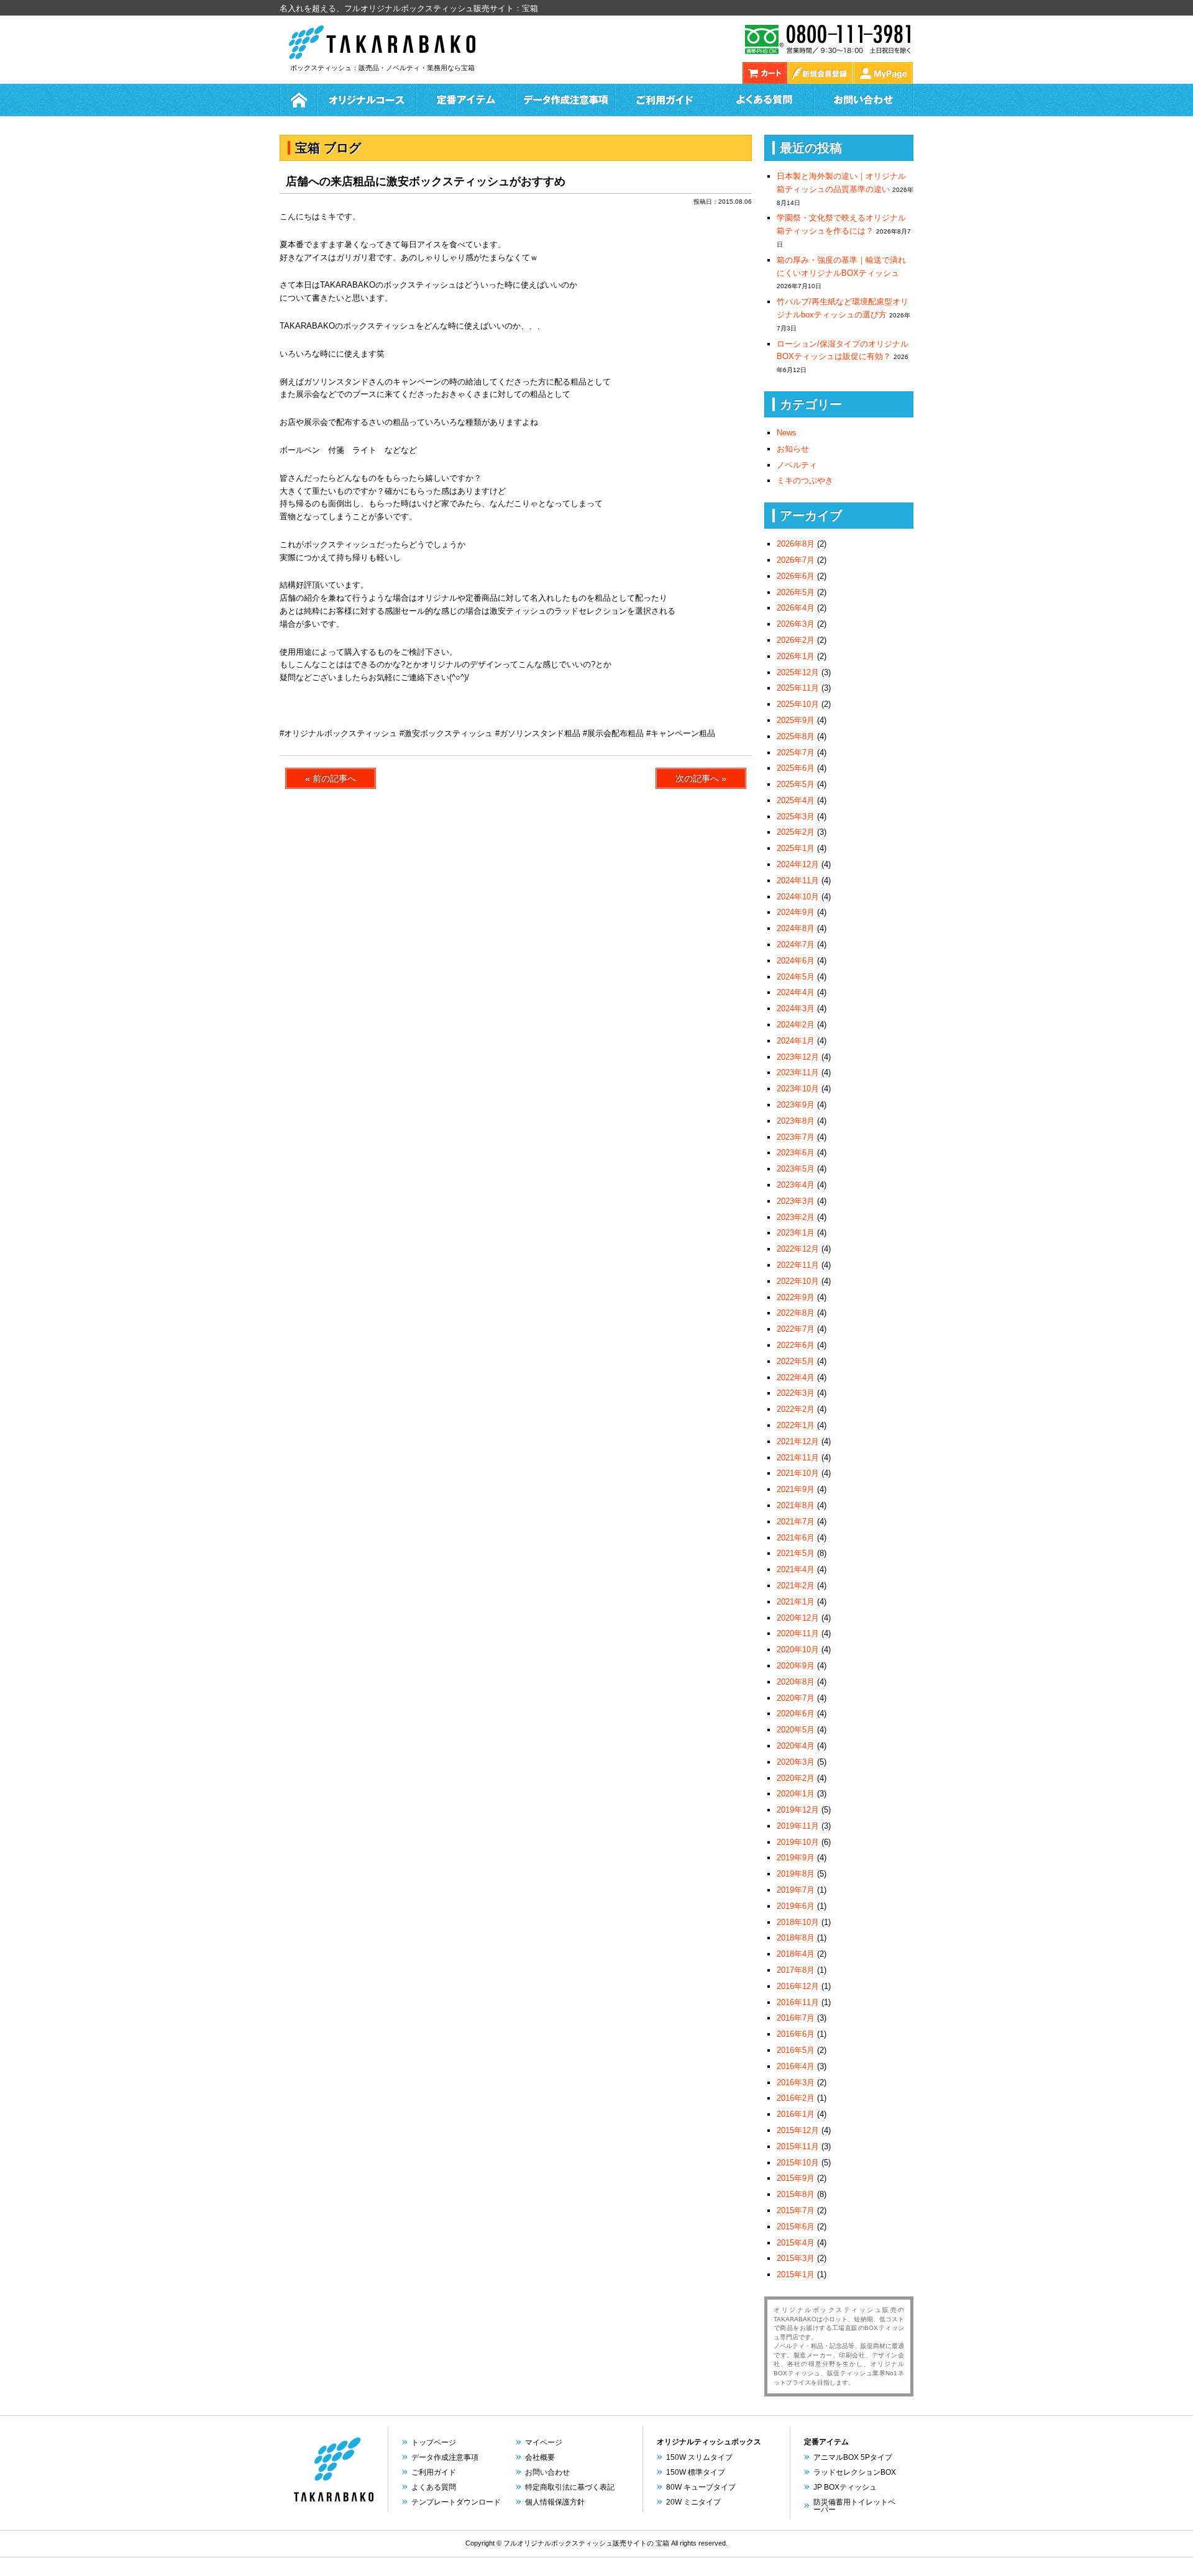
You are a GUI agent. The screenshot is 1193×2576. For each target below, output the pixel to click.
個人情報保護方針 (555, 2502)
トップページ (434, 2442)
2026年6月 (796, 576)
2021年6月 (796, 1538)
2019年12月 (798, 1810)
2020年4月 (796, 1746)
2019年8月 (796, 1874)
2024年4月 (796, 992)
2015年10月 (798, 2163)
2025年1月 (796, 848)
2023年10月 (798, 1089)
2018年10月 (798, 1922)
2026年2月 (796, 640)
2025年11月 (798, 688)
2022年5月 (796, 1361)
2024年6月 (796, 961)
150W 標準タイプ (696, 2472)
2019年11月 (798, 1826)
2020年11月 (798, 1633)
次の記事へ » (701, 778)
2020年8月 (796, 1682)
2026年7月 (796, 560)
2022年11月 (798, 1265)
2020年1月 (796, 1794)
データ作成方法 (565, 100)
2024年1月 (796, 1041)
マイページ (544, 2442)
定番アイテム (466, 100)
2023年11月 (798, 1072)
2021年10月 (798, 1473)
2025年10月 (798, 704)
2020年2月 (796, 1778)
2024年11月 (798, 881)
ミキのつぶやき (805, 480)
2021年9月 (796, 1489)
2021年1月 (796, 1602)
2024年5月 (796, 977)
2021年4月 (796, 1569)
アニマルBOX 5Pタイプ (853, 2457)
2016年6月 (796, 2034)
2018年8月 (796, 1938)
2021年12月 (798, 1441)
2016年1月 (796, 2114)
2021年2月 (796, 1586)
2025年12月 (798, 672)
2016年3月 (796, 2082)
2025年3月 (796, 817)
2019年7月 (796, 1890)
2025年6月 (796, 768)
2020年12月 (798, 1618)
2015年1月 (796, 2274)
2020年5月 (796, 1730)
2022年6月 (796, 1345)
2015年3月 (796, 2258)
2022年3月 (796, 1393)
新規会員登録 (820, 73)
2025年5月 (796, 784)
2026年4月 (796, 608)
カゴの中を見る (765, 73)
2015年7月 (796, 2210)
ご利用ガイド (665, 100)
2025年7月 (796, 753)
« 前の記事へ (331, 778)
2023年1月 (796, 1233)
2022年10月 (798, 1281)
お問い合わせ (864, 100)
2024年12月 (798, 864)
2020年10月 (798, 1650)
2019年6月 (796, 1906)
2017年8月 (796, 1970)
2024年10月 (798, 897)
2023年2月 (796, 1217)
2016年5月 (796, 2050)
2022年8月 (796, 1313)
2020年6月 (796, 1714)
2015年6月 (796, 2227)
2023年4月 (796, 1185)
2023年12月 (798, 1057)
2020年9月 (796, 1666)
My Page (883, 73)
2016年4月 (796, 2066)
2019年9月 (796, 1858)
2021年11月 (798, 1458)
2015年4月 (796, 2243)
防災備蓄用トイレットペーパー (854, 2506)
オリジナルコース (367, 100)
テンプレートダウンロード (456, 2502)
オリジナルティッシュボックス (709, 2442)
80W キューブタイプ (701, 2487)
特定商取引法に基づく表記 (570, 2487)
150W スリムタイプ (699, 2457)
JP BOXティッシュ (845, 2487)
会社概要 (540, 2457)
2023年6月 (796, 1153)
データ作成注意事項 (445, 2457)
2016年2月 (796, 2098)
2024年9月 (796, 912)
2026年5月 (796, 592)
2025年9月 (796, 720)
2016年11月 (798, 2002)
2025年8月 (796, 736)
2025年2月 (796, 832)
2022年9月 (796, 1297)
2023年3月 (796, 1201)
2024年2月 (796, 1025)
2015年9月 (796, 2178)
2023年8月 (796, 1121)
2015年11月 (798, 2146)
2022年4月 (796, 1377)
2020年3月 (796, 1762)
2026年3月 (796, 624)
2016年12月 (798, 1986)
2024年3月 (796, 1008)
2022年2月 (796, 1409)
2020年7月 (796, 1698)
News (787, 433)
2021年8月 (796, 1505)
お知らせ (793, 449)
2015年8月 (796, 2194)
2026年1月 (796, 656)
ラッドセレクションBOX (855, 2472)
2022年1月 (796, 1425)
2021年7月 (796, 1522)
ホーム (298, 100)
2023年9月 (796, 1105)
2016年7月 (796, 2018)
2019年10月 (798, 1842)
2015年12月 (798, 2130)
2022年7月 (796, 1329)
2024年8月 (796, 928)
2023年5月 (796, 1169)
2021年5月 (796, 1553)
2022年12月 (798, 1249)
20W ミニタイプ (693, 2502)
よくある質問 (764, 100)
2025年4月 (796, 800)
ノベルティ (797, 465)
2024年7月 (796, 944)
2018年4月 (796, 1954)
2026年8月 (796, 544)
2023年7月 (796, 1137)
